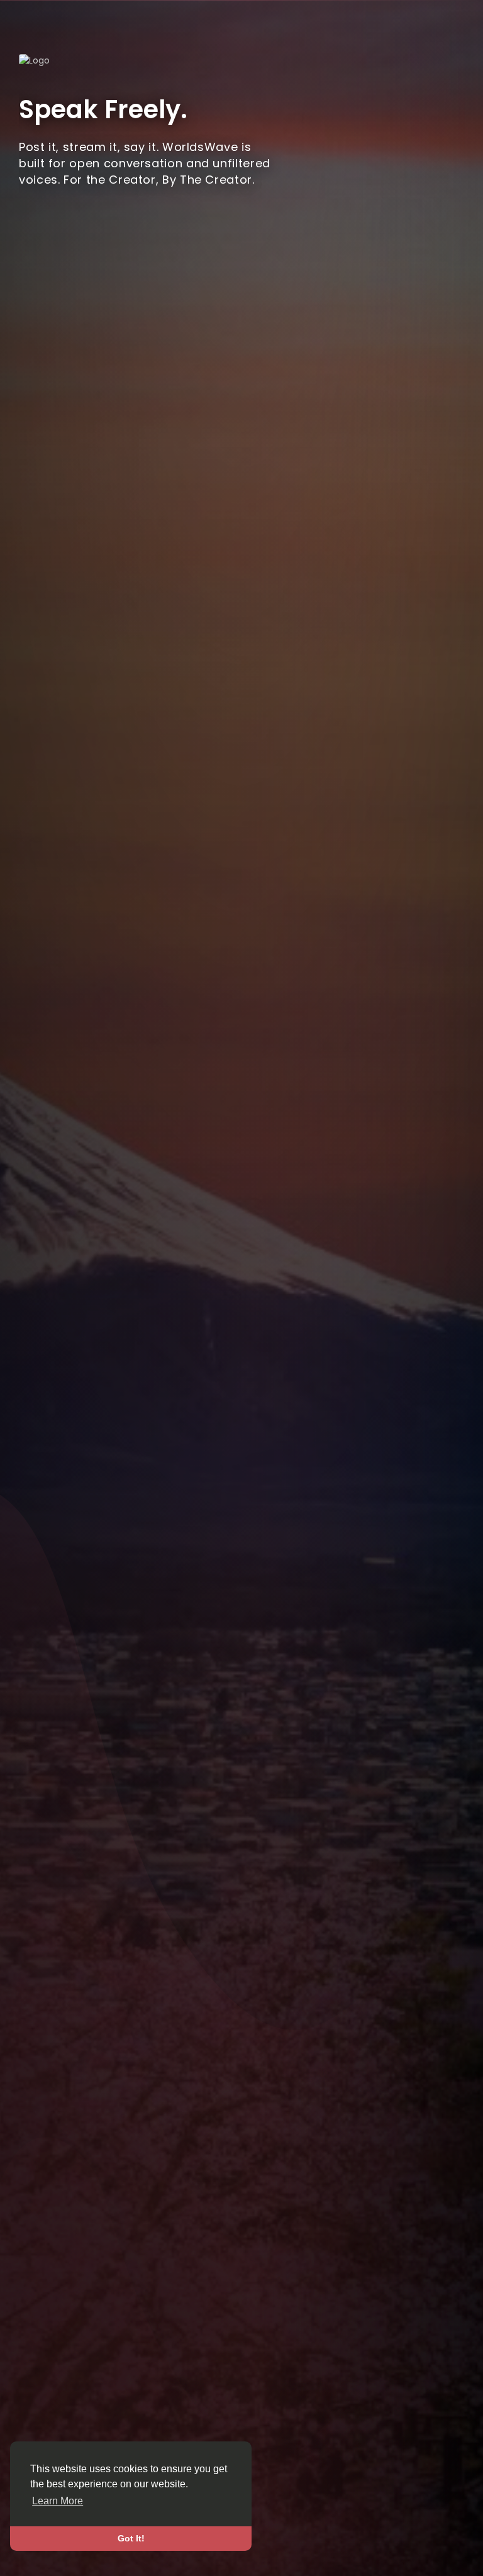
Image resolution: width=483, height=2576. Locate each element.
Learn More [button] (58, 2501)
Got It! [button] (131, 2538)
